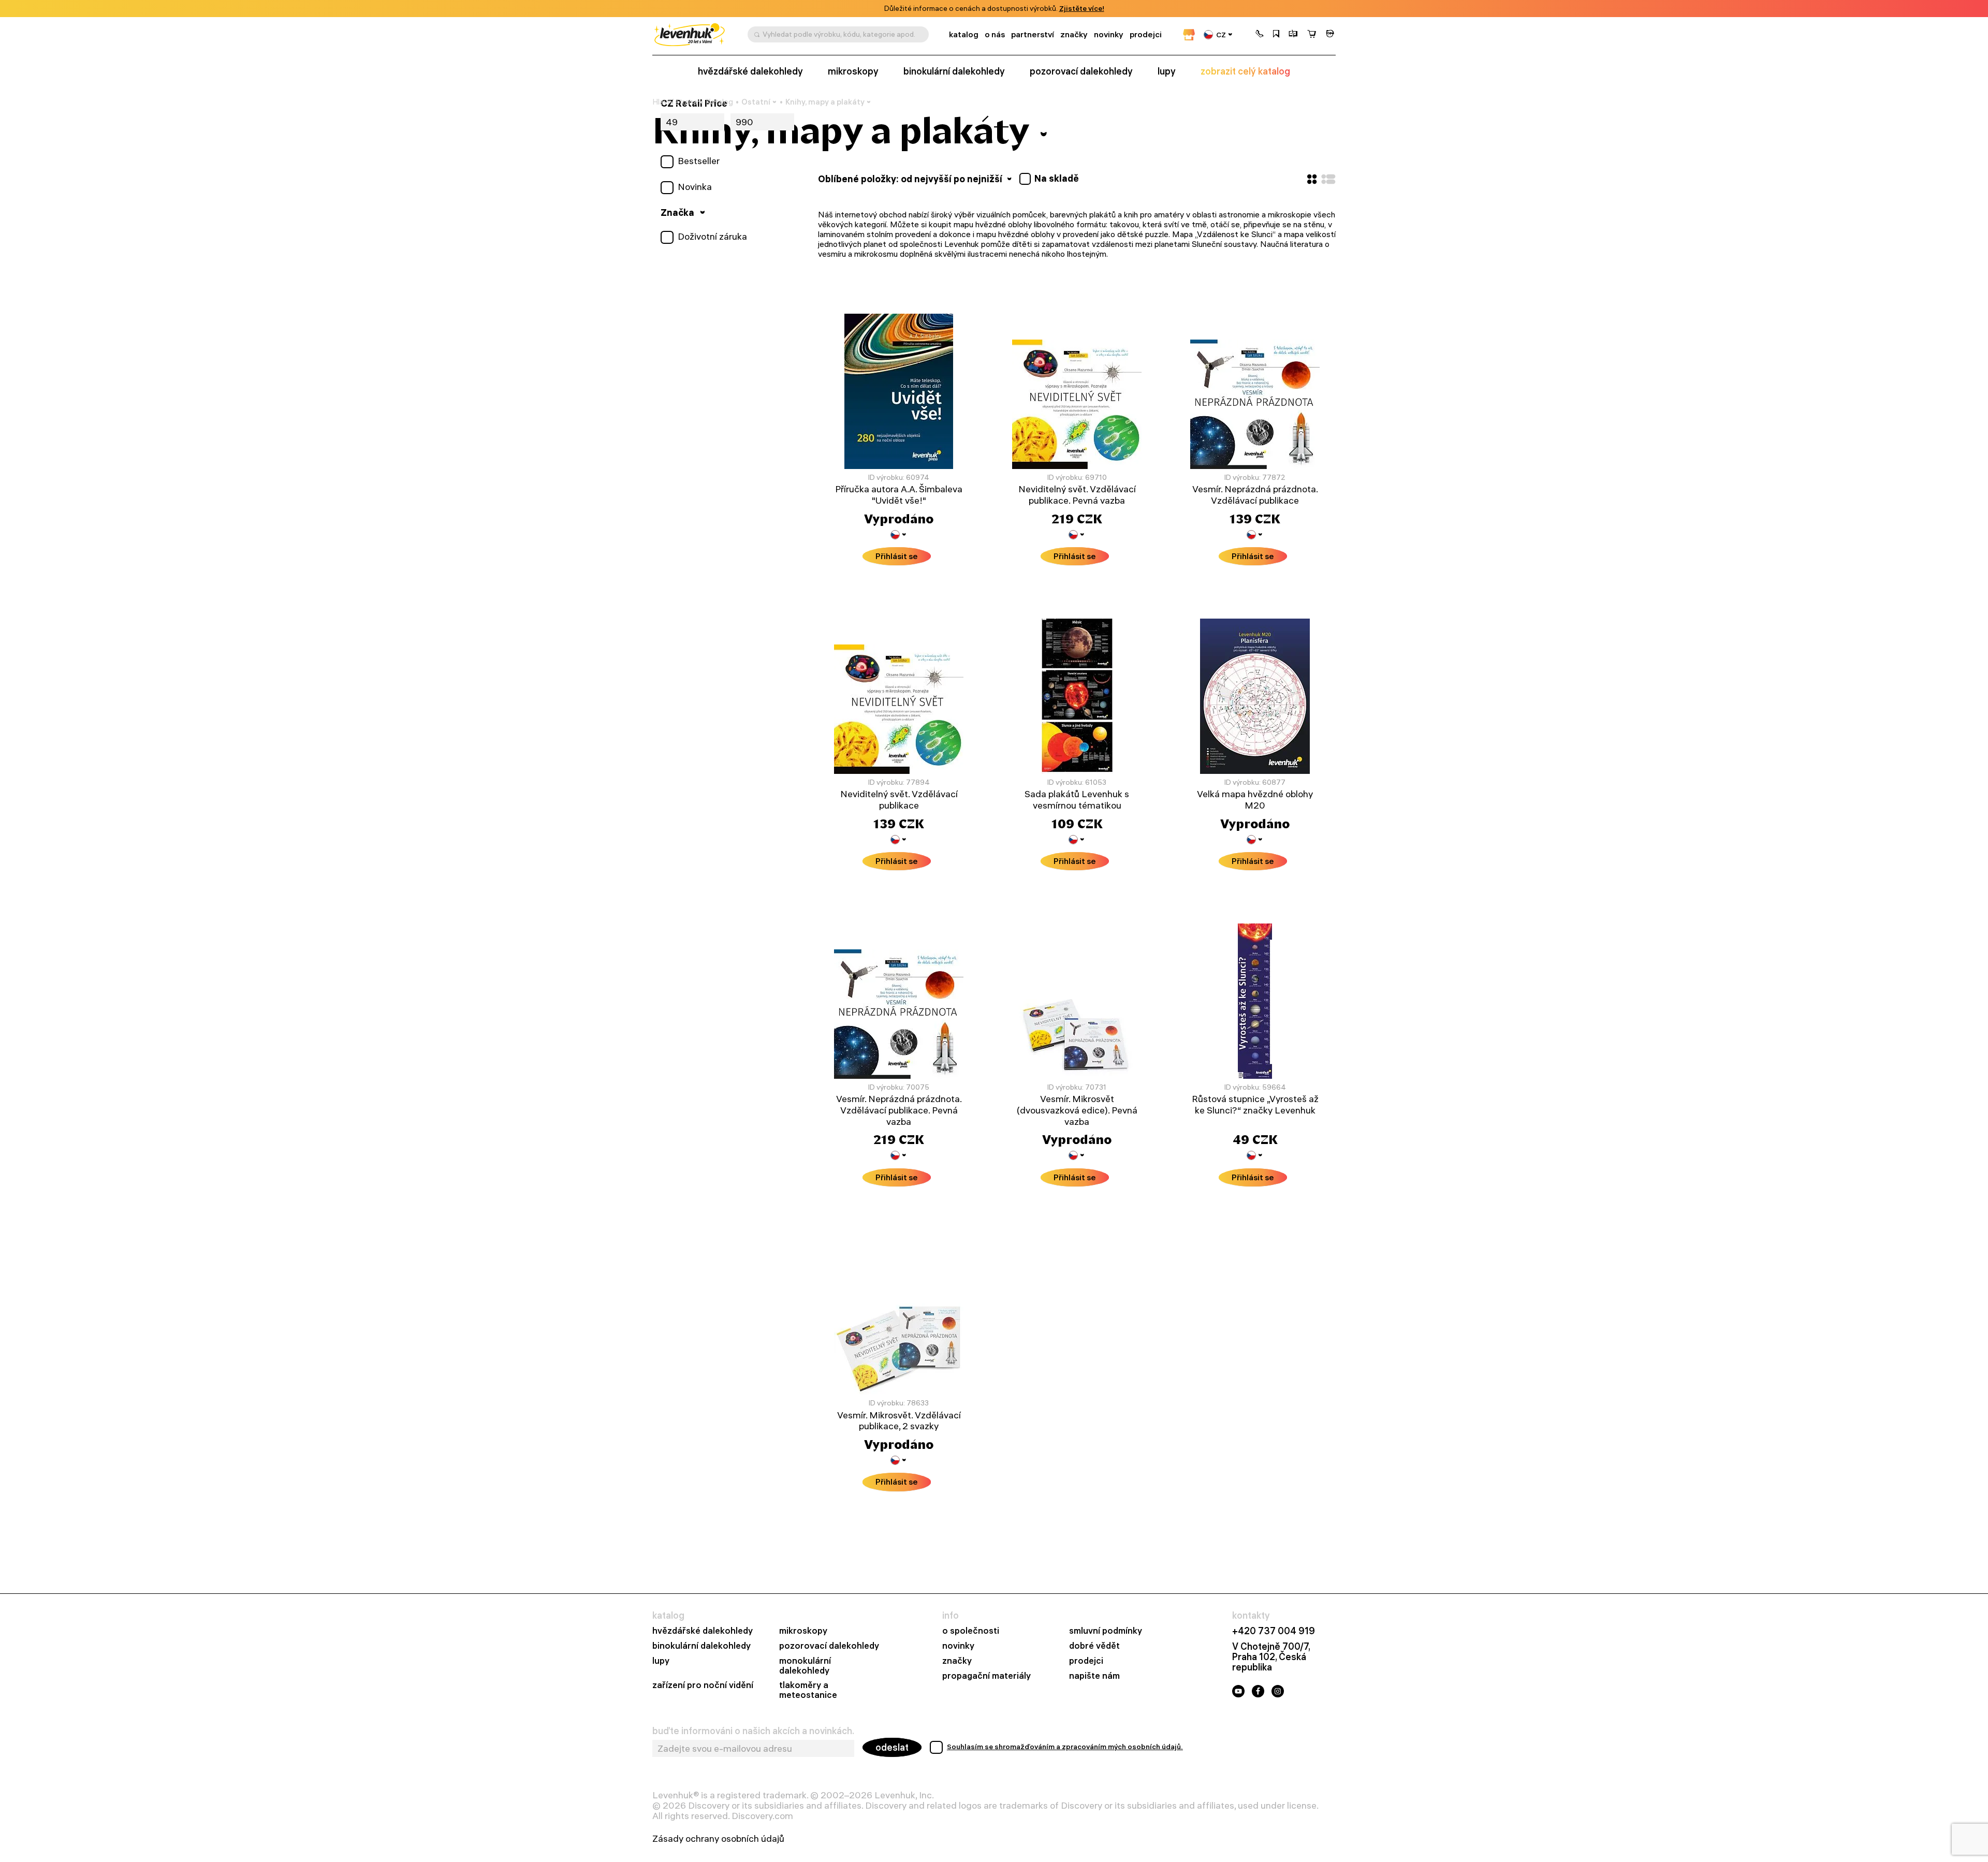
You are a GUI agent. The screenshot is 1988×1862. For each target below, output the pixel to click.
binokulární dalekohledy (954, 71)
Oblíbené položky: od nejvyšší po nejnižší (911, 179)
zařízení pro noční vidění (703, 1685)
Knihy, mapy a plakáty (825, 102)
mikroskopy (853, 71)
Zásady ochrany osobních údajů (718, 1839)
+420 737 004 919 (1274, 1631)
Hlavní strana (675, 102)
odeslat (892, 1747)
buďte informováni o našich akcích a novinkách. (753, 1731)
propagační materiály (986, 1676)
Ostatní (756, 102)
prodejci (1146, 34)
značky (1074, 34)
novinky (1109, 34)
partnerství (1033, 34)
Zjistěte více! (1082, 9)
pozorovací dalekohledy (1081, 71)
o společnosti (971, 1631)
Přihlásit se (897, 556)
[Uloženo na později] (1276, 35)
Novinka (695, 187)
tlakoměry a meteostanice (808, 1690)
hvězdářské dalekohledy (703, 1631)
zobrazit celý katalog (1245, 71)
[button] (1260, 35)
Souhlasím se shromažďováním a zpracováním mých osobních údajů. (1065, 1747)
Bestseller (699, 161)
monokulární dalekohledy (805, 1666)
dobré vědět (1094, 1646)
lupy (1167, 71)
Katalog (719, 102)
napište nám (1094, 1676)
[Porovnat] (1293, 35)
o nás (995, 34)
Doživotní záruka (712, 237)
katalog (964, 34)
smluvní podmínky (1106, 1631)
